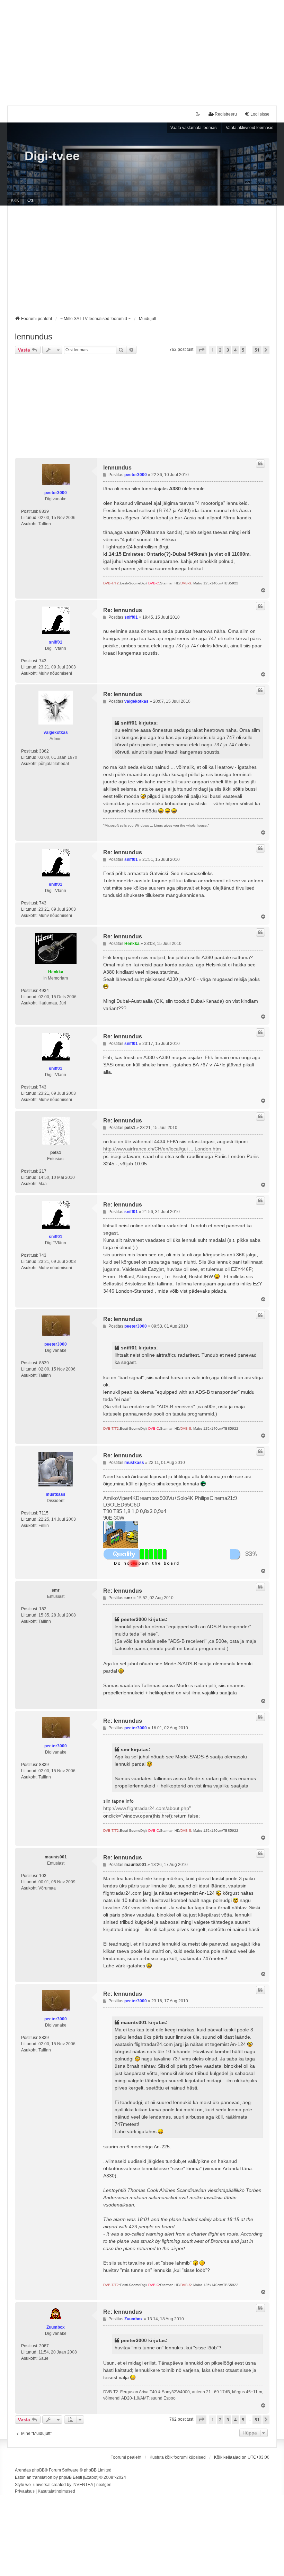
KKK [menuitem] (15, 200)
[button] (201, 350)
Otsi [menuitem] (31, 200)
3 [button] (228, 350)
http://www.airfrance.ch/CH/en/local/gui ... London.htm (162, 1149)
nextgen (104, 2485)
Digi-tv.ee (52, 156)
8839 (44, 511)
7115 (44, 1513)
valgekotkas (56, 732)
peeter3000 (56, 493)
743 (43, 661)
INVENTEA (83, 2485)
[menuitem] (25, 2492)
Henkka (56, 972)
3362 (44, 751)
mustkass (56, 1494)
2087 (44, 2346)
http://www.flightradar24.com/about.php (146, 1808)
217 (43, 1171)
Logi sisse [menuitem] (260, 114)
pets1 (56, 1153)
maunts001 (56, 1857)
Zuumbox (56, 2327)
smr (56, 1590)
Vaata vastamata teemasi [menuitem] (194, 128)
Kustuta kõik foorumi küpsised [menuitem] (178, 2457)
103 (43, 1876)
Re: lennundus (123, 610)
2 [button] (220, 350)
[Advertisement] (142, 48)
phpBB (38, 2470)
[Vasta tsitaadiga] (260, 464)
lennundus (34, 336)
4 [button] (235, 350)
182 (43, 1609)
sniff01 (56, 642)
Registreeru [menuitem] (226, 114)
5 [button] (243, 350)
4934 (44, 991)
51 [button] (257, 350)
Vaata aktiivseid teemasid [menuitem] (250, 128)
